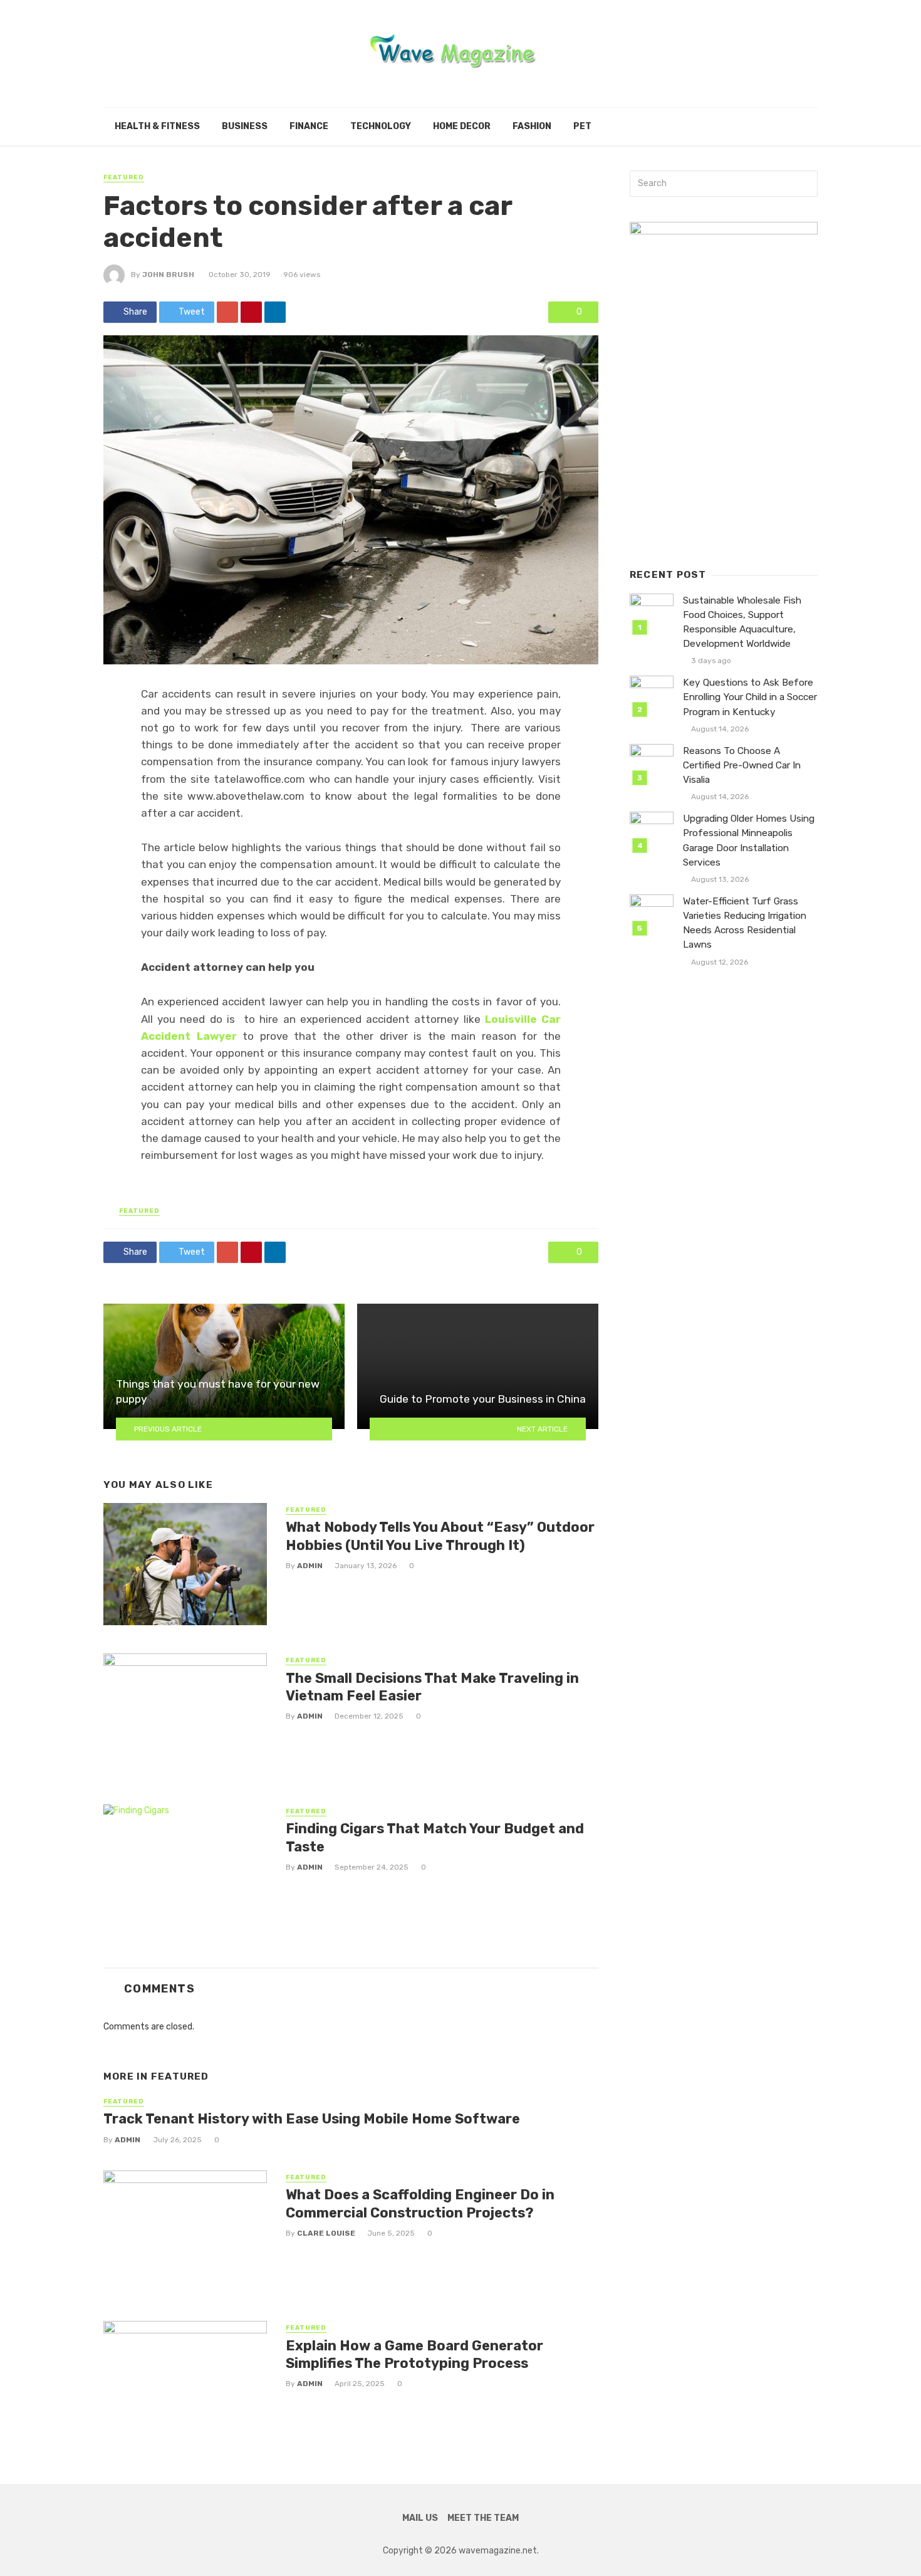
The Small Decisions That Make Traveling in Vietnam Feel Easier (432, 1687)
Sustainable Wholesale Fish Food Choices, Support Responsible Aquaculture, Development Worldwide (742, 622)
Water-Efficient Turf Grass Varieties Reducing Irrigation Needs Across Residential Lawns (745, 923)
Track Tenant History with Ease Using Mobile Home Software (312, 2119)
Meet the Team (483, 2518)
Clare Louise (326, 2233)
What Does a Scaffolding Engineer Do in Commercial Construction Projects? (420, 2203)
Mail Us (420, 2518)
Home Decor (462, 126)
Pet (582, 126)
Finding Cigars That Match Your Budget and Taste (435, 1837)
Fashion (532, 126)
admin (310, 1566)
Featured (124, 177)
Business (245, 126)
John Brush (168, 275)
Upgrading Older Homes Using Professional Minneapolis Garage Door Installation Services (749, 840)
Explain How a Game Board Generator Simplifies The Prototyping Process (414, 2354)
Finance (309, 126)
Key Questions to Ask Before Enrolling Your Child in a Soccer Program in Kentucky (750, 697)
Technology (381, 126)
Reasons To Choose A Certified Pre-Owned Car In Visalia (742, 765)
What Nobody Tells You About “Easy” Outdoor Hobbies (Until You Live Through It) (440, 1536)
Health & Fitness (157, 126)
